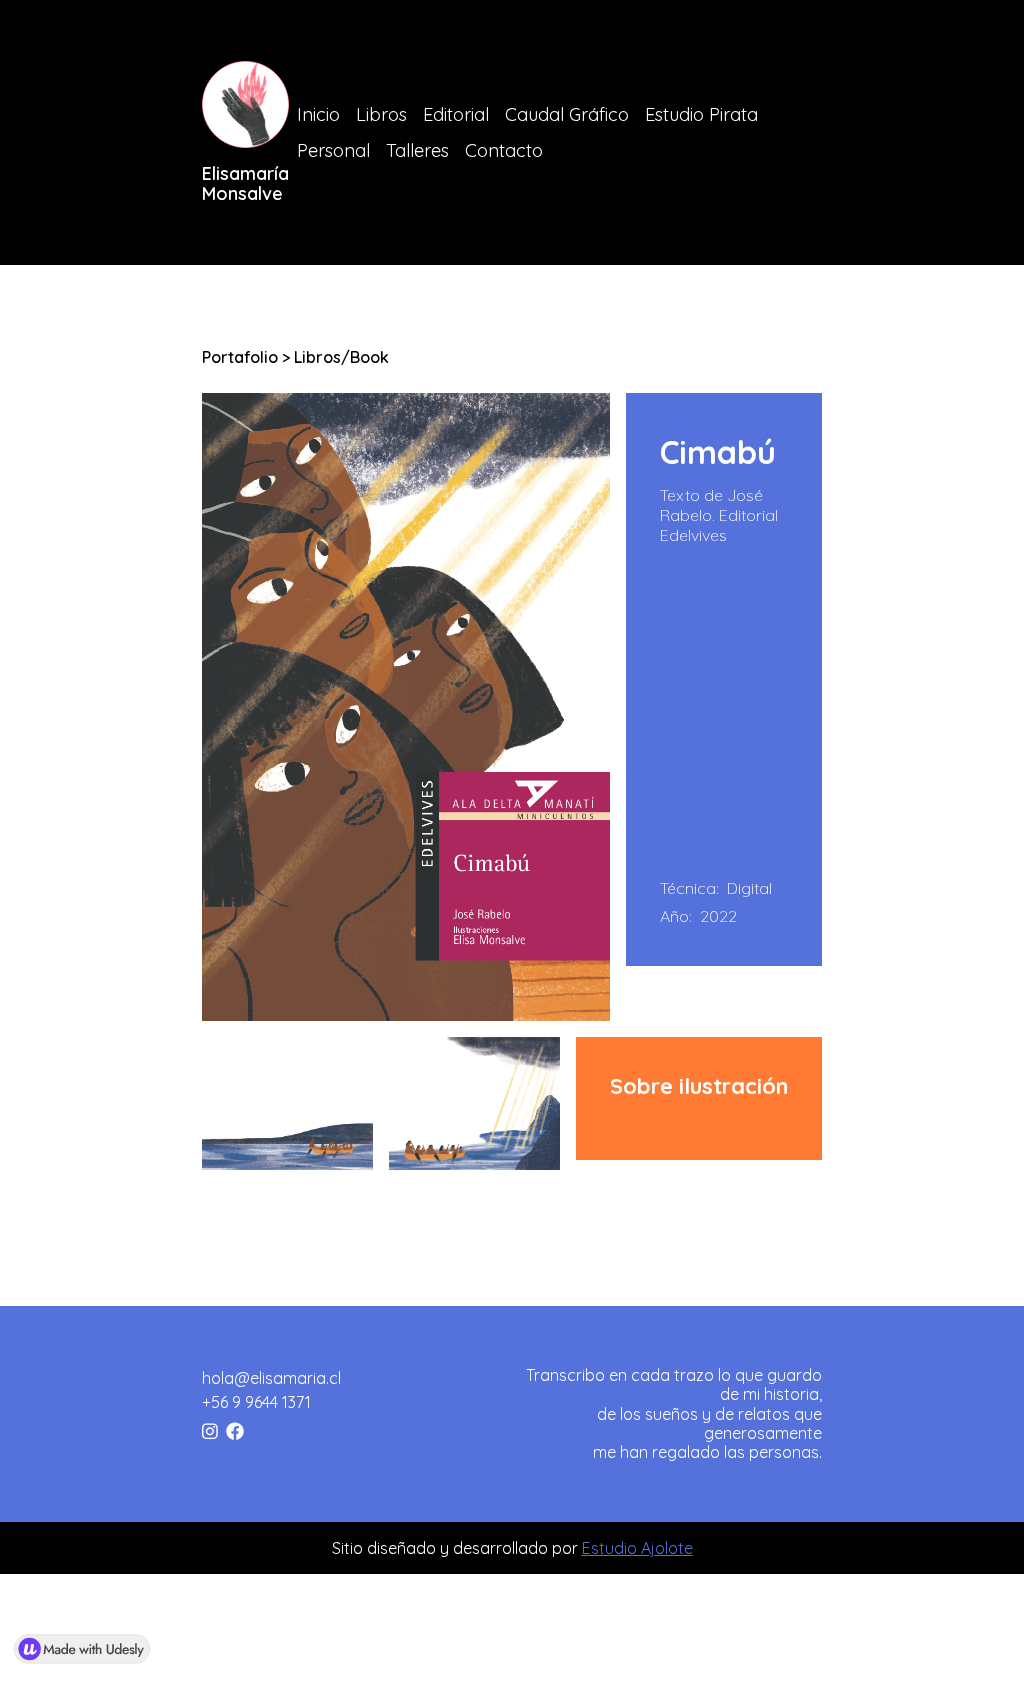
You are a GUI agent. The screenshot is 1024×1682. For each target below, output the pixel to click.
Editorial (456, 114)
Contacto (504, 150)
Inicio (318, 114)
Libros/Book (341, 357)
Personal (333, 150)
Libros (381, 114)
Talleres (417, 150)
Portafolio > (248, 357)
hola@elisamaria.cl (271, 1378)
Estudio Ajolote (637, 1548)
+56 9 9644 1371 (256, 1402)
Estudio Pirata (701, 114)
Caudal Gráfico (567, 114)
